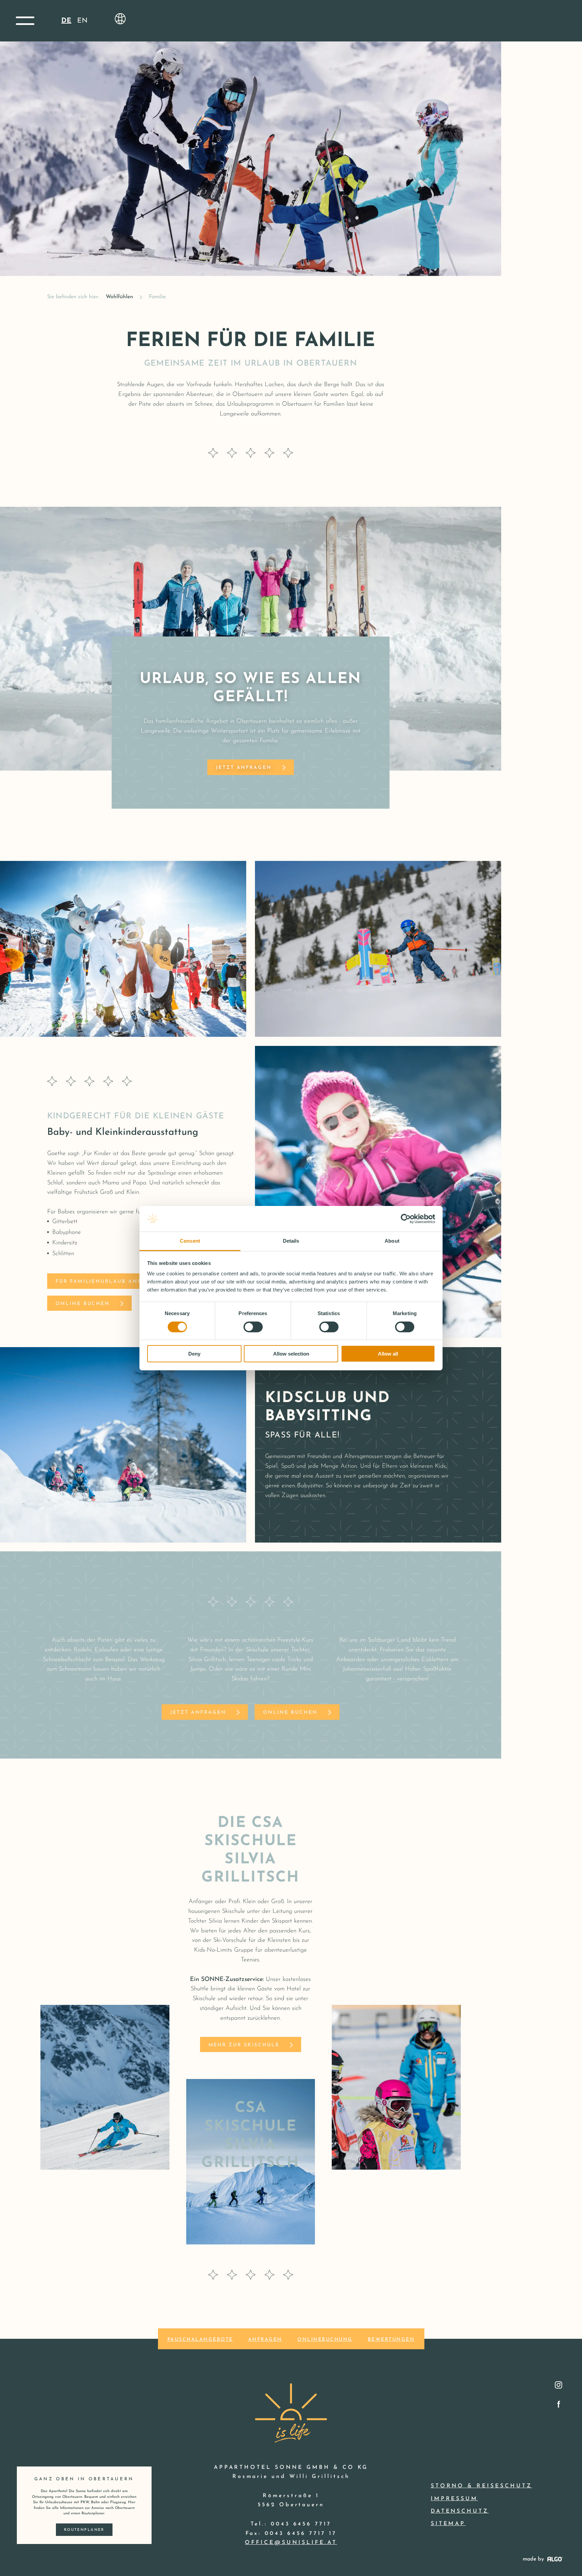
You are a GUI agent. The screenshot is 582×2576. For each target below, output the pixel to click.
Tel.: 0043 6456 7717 (291, 2524)
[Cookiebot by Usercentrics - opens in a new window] (406, 1219)
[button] (25, 21)
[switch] (253, 1327)
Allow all (388, 1354)
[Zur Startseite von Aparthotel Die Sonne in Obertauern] (291, 2403)
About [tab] (392, 1241)
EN (83, 21)
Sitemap (448, 2524)
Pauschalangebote (200, 2340)
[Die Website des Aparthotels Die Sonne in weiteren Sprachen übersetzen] (120, 19)
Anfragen (265, 2340)
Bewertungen (391, 2340)
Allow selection (291, 1354)
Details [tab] (291, 1241)
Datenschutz (460, 2511)
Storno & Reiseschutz (481, 2486)
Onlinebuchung (325, 2340)
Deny (194, 1354)
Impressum (455, 2499)
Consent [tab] (190, 1241)
